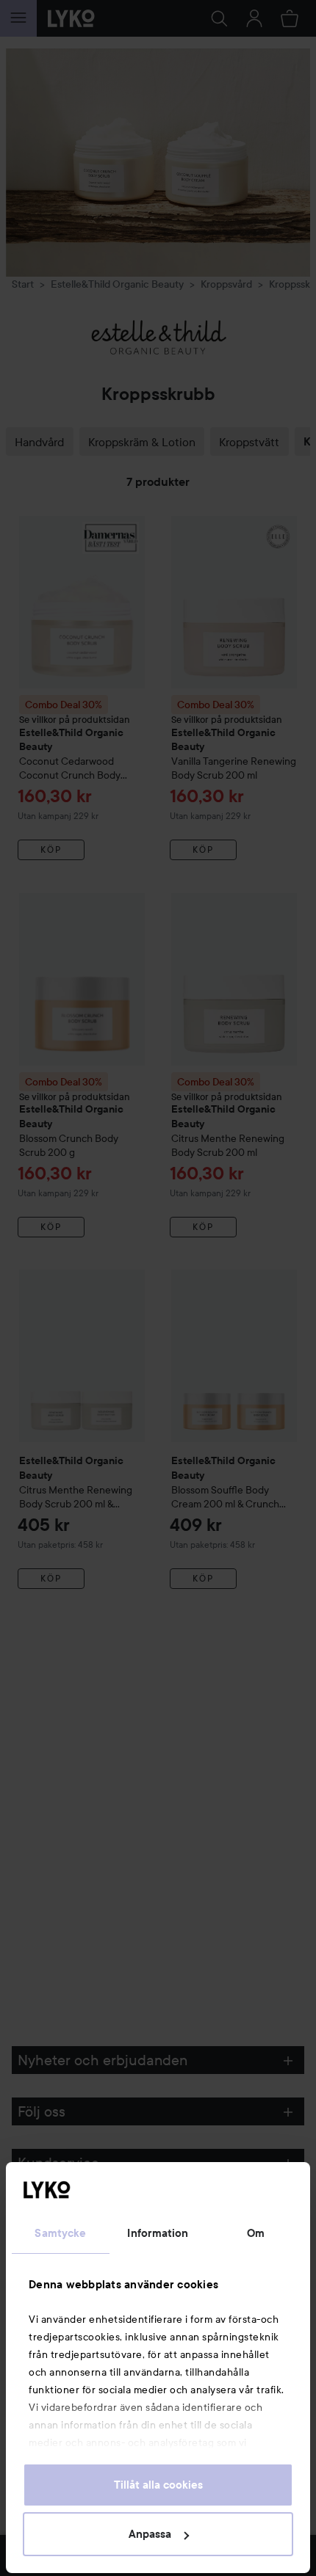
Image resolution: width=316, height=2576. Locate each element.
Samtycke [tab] (60, 2233)
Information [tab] (158, 2233)
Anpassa (150, 2534)
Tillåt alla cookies (158, 2485)
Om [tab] (256, 2233)
